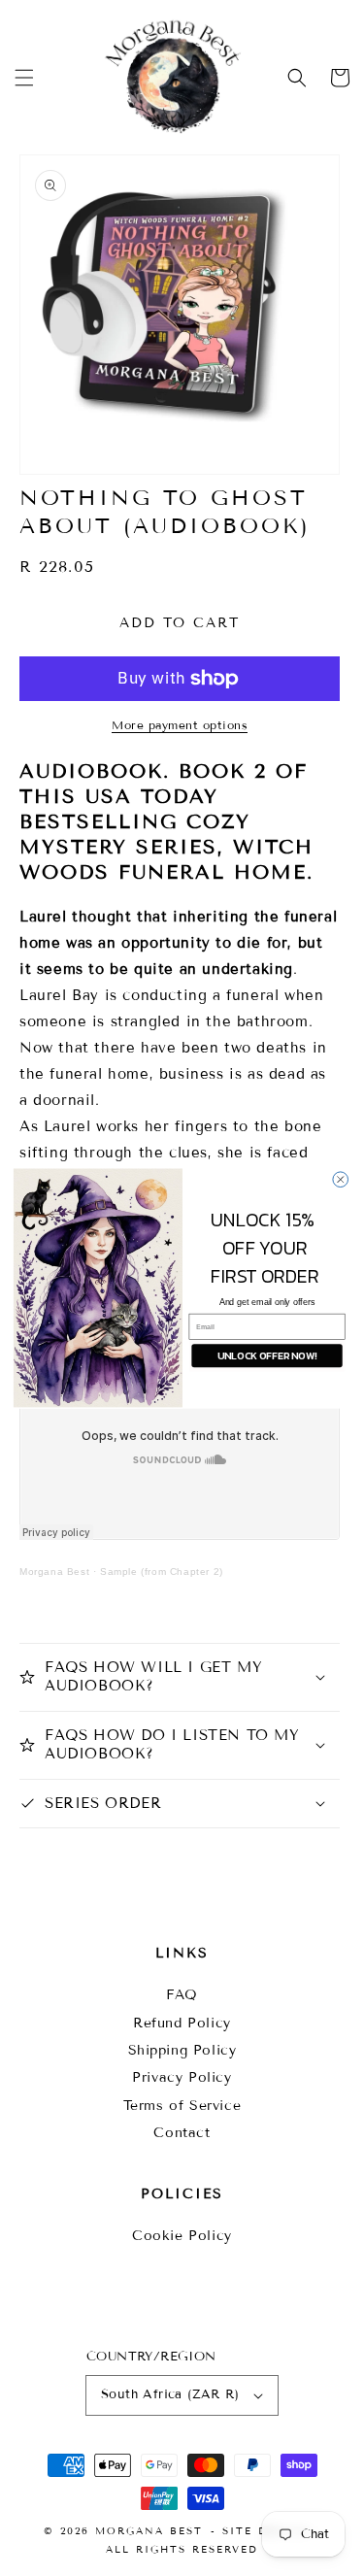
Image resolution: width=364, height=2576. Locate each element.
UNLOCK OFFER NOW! (266, 1355)
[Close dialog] (340, 1179)
